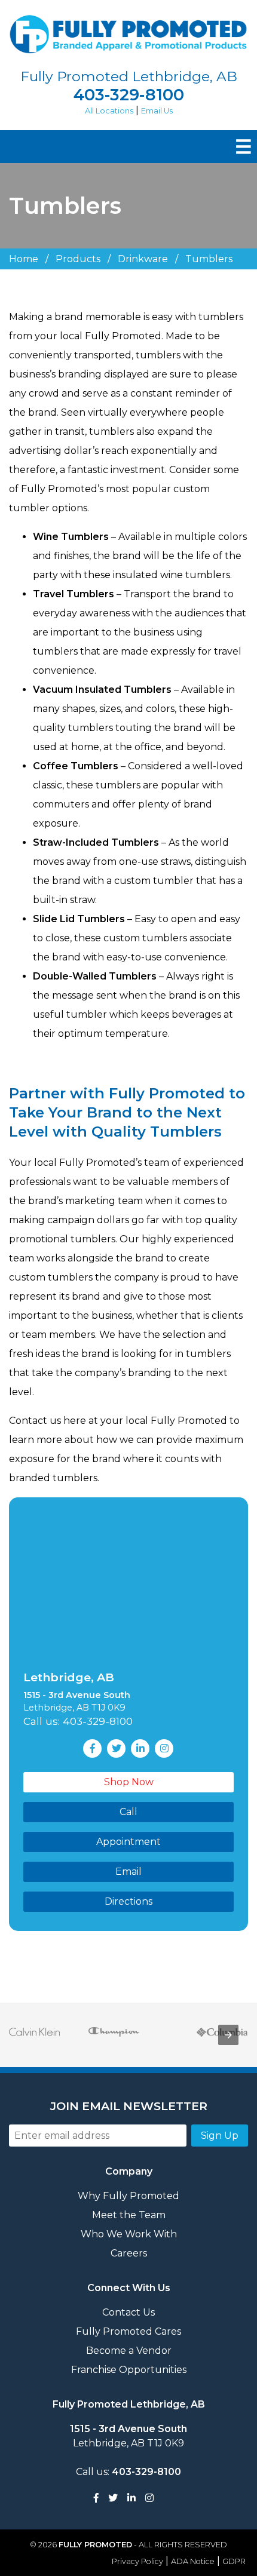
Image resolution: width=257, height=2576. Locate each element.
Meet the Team (129, 2215)
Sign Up (220, 2136)
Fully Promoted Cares (128, 2331)
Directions (128, 1901)
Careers (129, 2253)
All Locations (109, 111)
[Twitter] (113, 2498)
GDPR (234, 2561)
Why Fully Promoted (128, 2196)
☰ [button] (244, 147)
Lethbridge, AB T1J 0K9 (128, 2436)
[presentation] (228, 2035)
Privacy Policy (137, 2561)
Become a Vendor (129, 2351)
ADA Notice (193, 2561)
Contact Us (128, 2312)
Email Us (157, 111)
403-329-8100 (129, 95)
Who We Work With (129, 2234)
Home (24, 259)
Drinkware (143, 259)
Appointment (128, 1842)
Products (78, 259)
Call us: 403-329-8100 (78, 1721)
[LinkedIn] (131, 2498)
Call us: (128, 2472)
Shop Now (129, 1782)
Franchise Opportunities (129, 2370)
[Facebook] (96, 2498)
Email (128, 1872)
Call (128, 1812)
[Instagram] (149, 2498)
